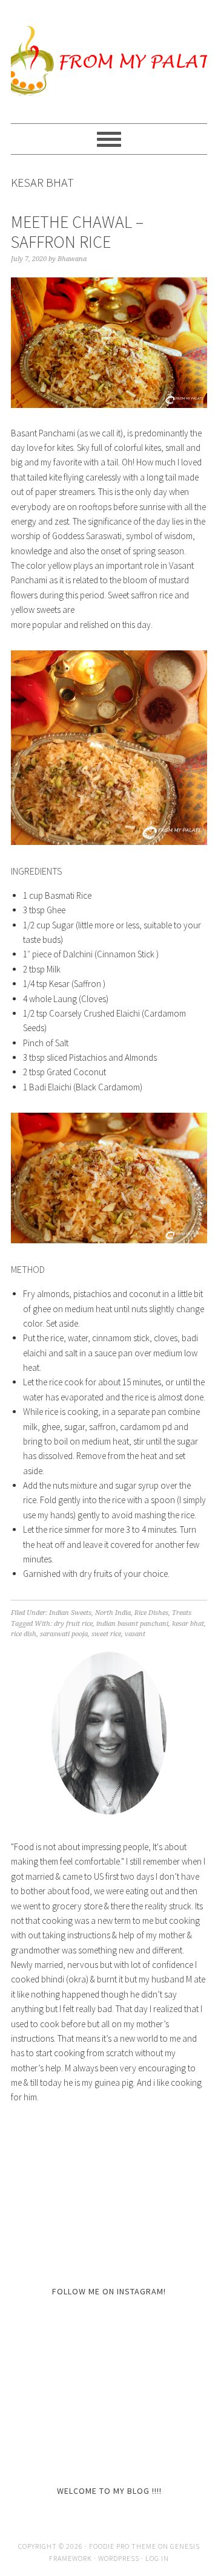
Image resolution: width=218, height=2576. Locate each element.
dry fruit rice (73, 1624)
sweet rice (106, 1634)
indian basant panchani (132, 1624)
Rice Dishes (151, 1613)
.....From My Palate (109, 62)
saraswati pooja (64, 1634)
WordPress (119, 2558)
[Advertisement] (102, 2193)
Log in (157, 2558)
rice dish (24, 1634)
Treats (182, 1613)
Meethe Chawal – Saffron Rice (77, 232)
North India (113, 1613)
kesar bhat (188, 1624)
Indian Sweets (70, 1613)
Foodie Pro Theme (123, 2546)
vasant (135, 1634)
